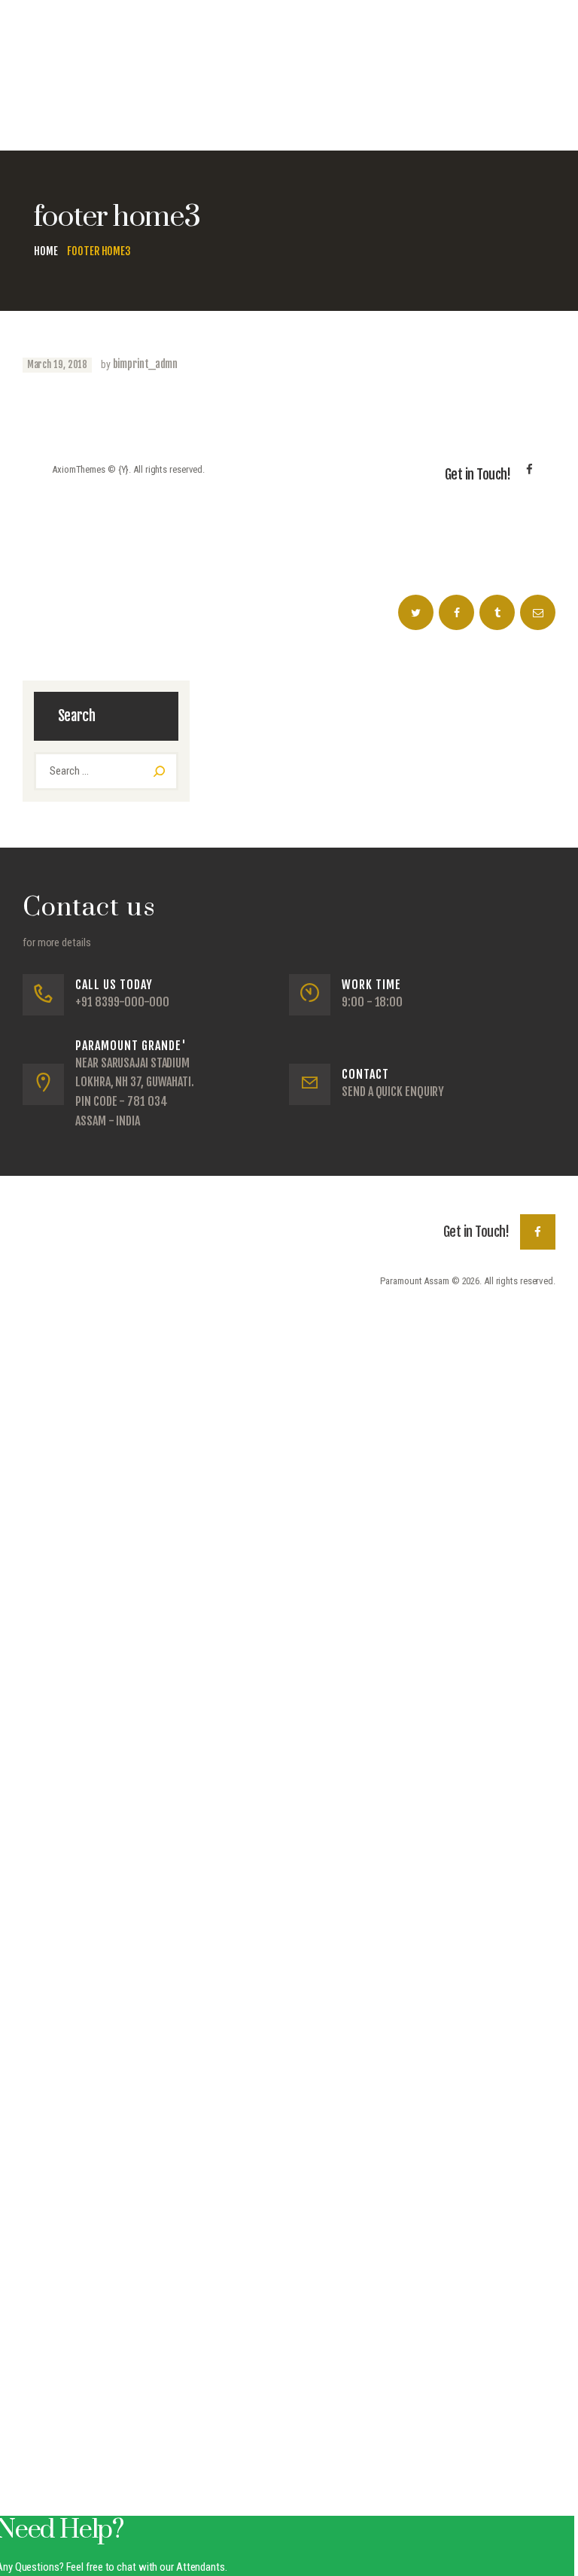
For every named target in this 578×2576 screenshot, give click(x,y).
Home (46, 251)
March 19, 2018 (58, 364)
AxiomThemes (79, 469)
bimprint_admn (146, 364)
